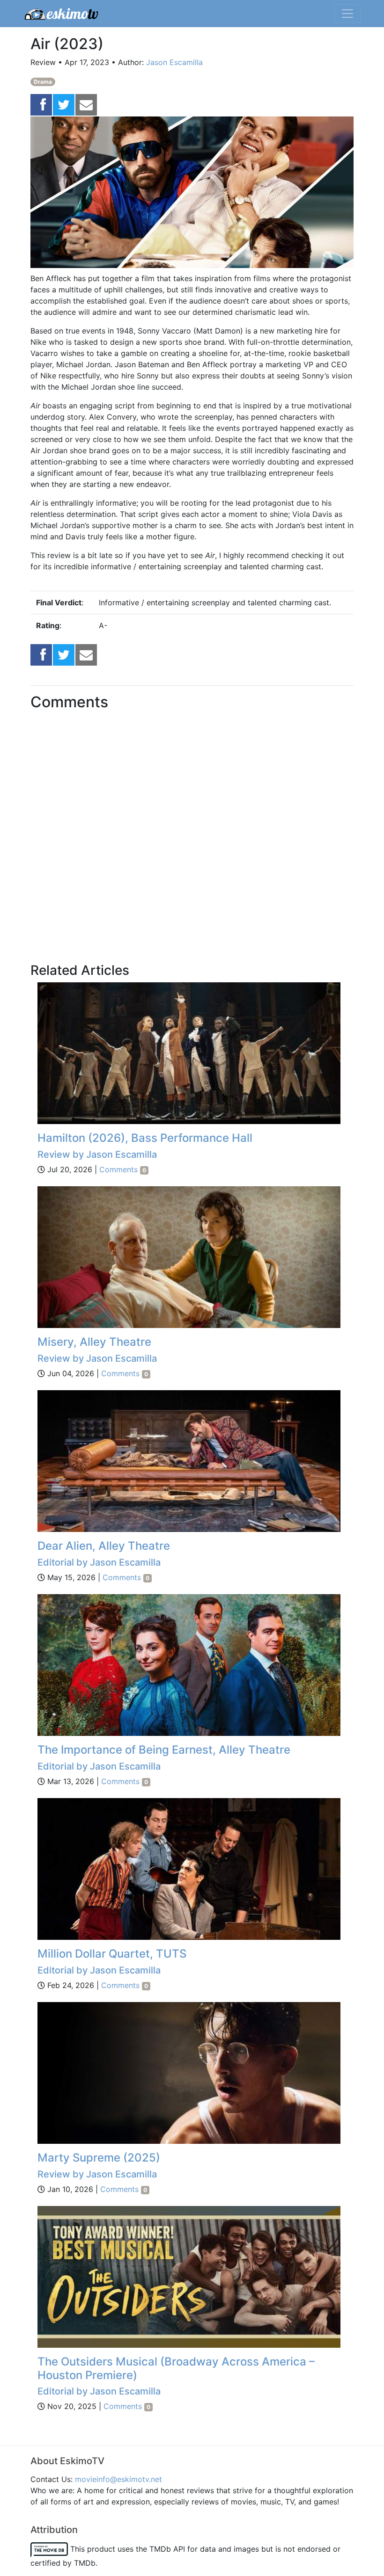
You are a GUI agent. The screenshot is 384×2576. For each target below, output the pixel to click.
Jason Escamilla (174, 62)
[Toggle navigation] (347, 14)
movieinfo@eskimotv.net (118, 2479)
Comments (123, 1169)
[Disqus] (192, 843)
